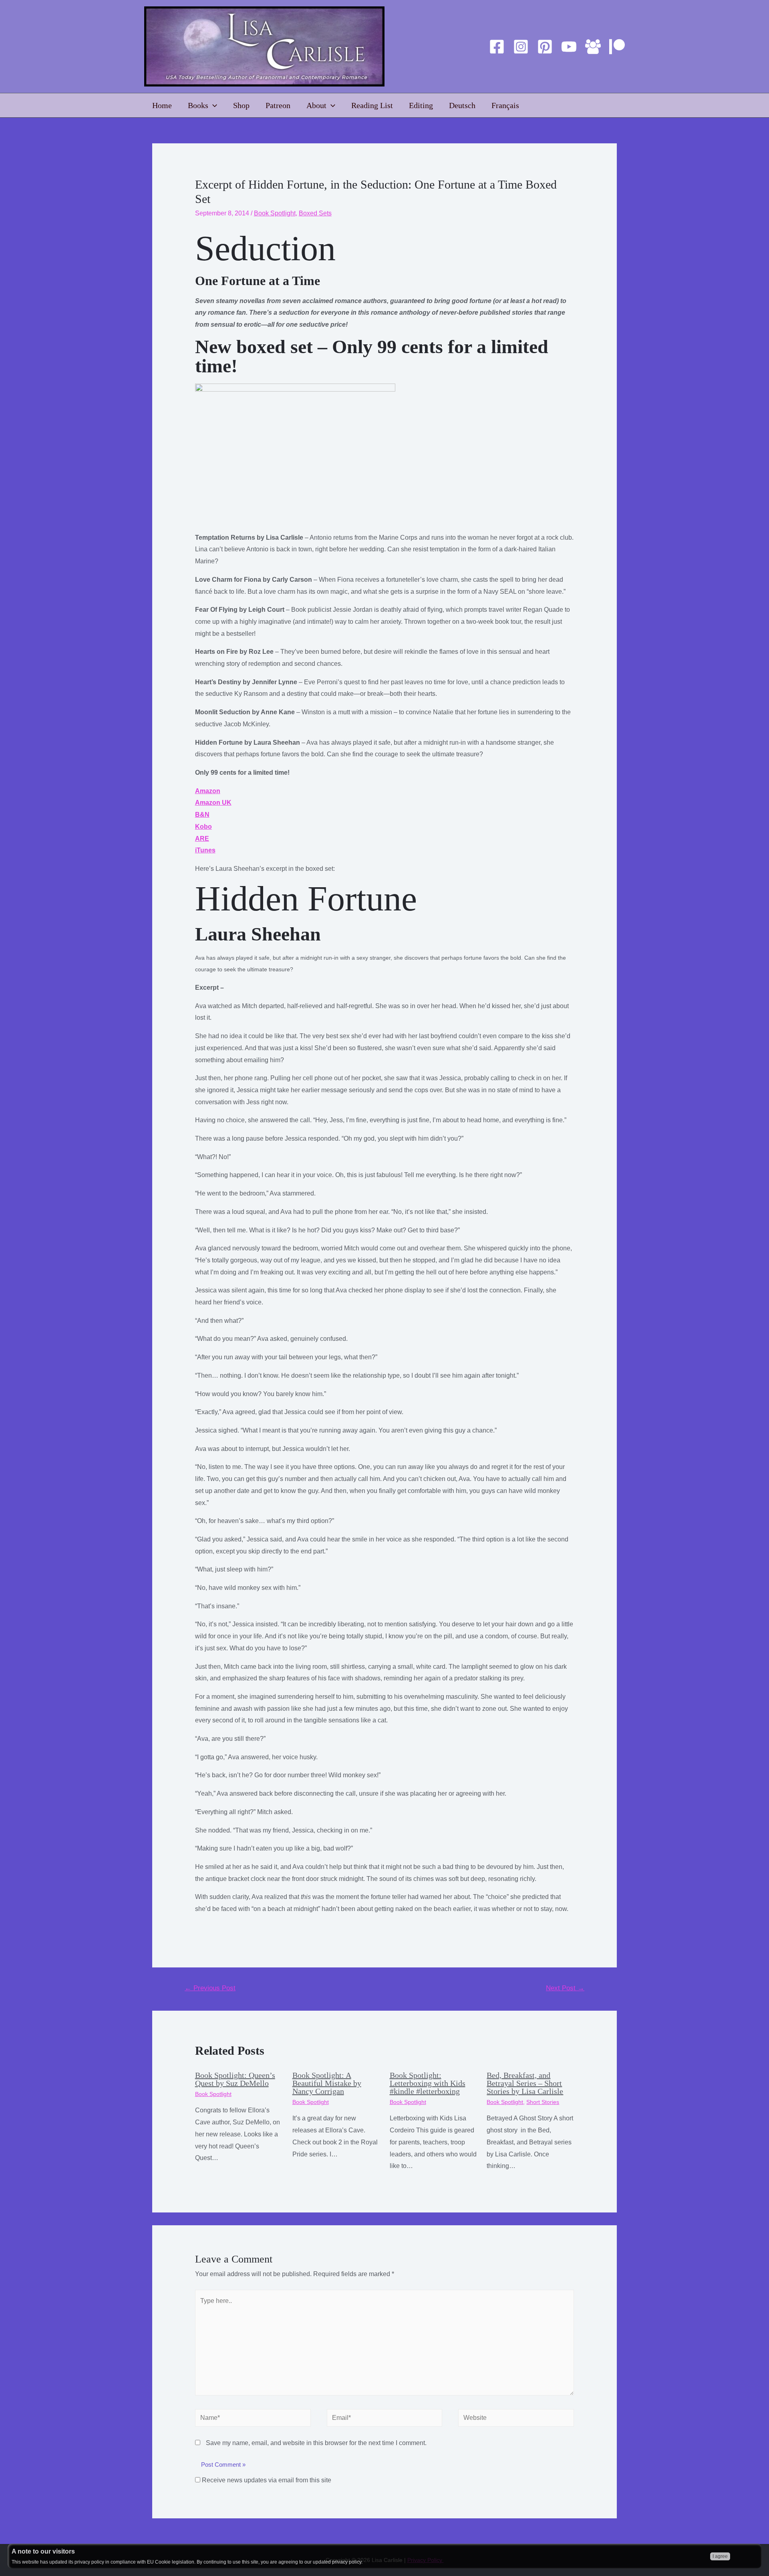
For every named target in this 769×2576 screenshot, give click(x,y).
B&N (202, 815)
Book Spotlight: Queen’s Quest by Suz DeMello (235, 2079)
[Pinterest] (545, 47)
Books (198, 105)
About (316, 105)
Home (162, 105)
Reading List (372, 105)
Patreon (278, 105)
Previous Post (210, 1988)
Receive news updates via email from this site (266, 2480)
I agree (720, 2556)
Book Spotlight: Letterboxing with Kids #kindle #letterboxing (428, 2083)
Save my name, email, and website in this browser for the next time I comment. (316, 2443)
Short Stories (543, 2102)
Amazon (208, 791)
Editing (421, 105)
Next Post (565, 1988)
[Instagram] (521, 47)
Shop (241, 105)
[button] (385, 1927)
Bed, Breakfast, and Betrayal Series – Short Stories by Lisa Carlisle (525, 2083)
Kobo (203, 827)
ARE (202, 839)
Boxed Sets (315, 213)
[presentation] (213, 105)
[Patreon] (617, 47)
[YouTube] (569, 47)
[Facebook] (497, 47)
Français (505, 105)
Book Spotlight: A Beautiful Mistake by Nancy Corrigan (327, 2083)
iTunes (205, 850)
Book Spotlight (275, 213)
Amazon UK (213, 803)
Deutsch (462, 105)
